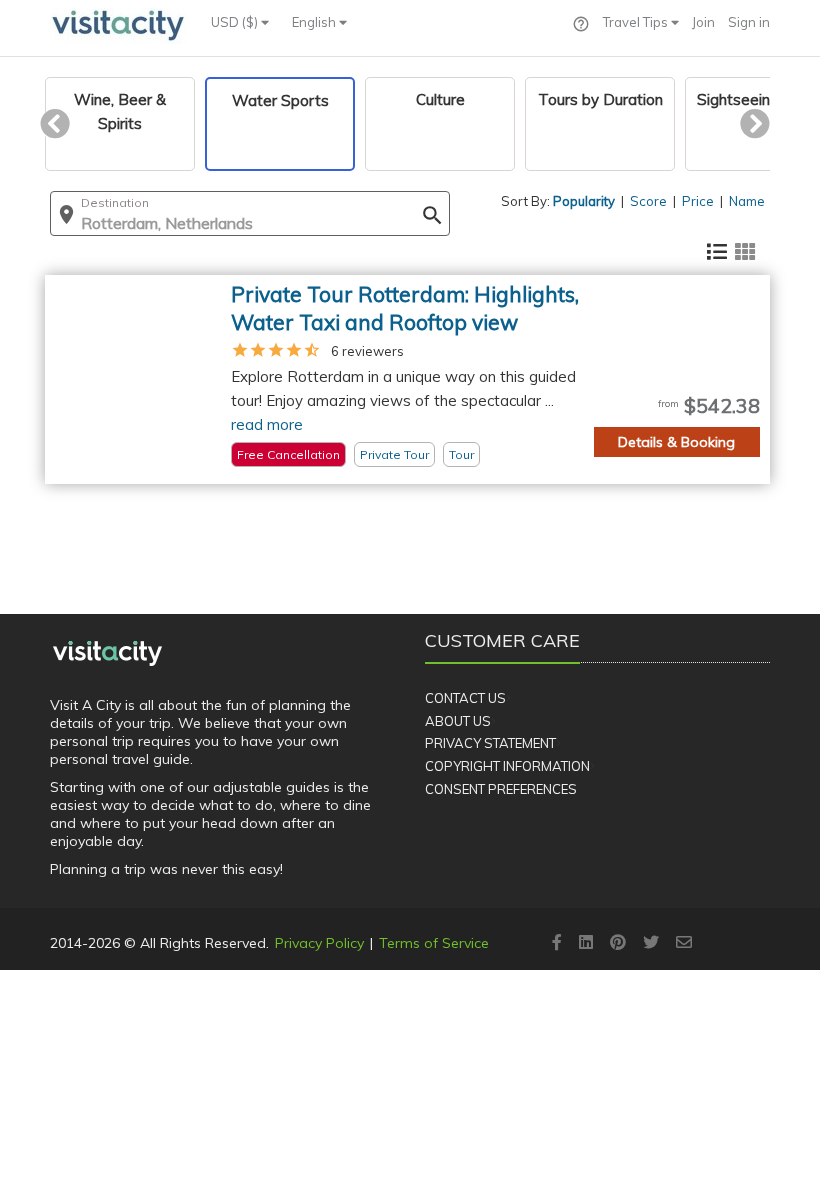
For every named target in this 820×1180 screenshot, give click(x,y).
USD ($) (236, 22)
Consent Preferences (501, 789)
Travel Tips (637, 22)
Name (747, 201)
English (315, 22)
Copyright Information (507, 766)
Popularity (584, 201)
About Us (458, 721)
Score (648, 201)
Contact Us (465, 698)
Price (698, 201)
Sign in (749, 22)
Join (703, 22)
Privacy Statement (490, 743)
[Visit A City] (107, 653)
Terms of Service (434, 943)
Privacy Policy (319, 943)
